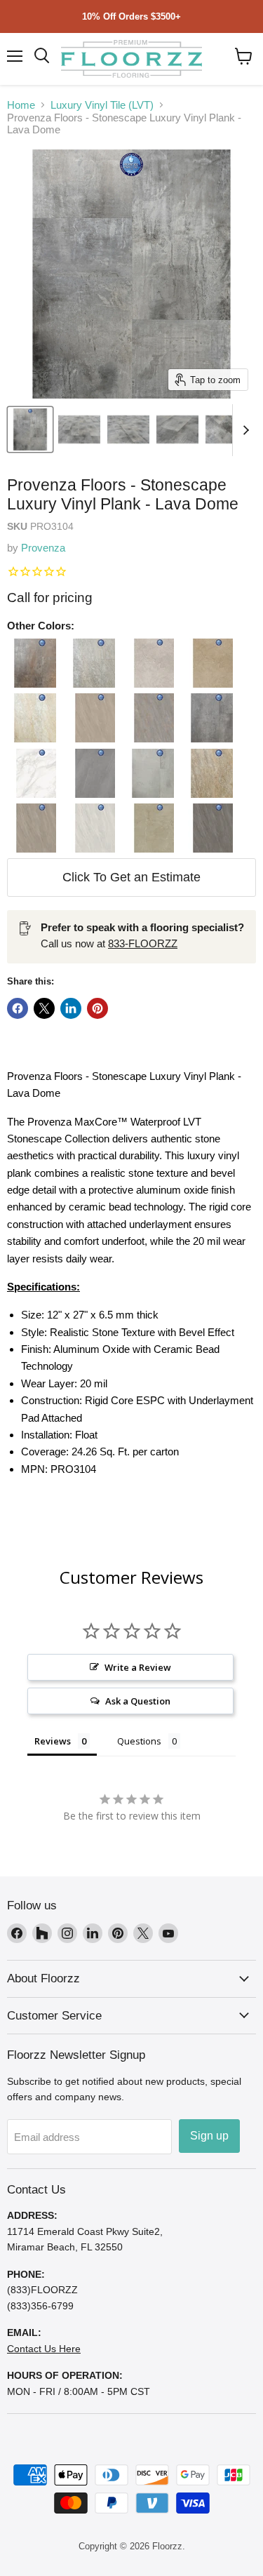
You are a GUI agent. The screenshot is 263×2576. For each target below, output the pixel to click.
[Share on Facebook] (18, 1008)
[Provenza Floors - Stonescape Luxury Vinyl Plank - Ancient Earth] (32, 663)
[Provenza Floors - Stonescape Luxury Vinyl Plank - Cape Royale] (149, 663)
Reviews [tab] (53, 1741)
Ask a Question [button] (138, 1701)
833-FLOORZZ (143, 943)
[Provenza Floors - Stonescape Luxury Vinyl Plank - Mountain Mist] (149, 773)
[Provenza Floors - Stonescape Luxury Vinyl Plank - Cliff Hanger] (208, 663)
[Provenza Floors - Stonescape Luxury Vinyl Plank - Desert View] (32, 718)
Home (21, 105)
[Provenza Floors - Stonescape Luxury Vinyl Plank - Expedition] (149, 718)
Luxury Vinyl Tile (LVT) (102, 105)
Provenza (43, 548)
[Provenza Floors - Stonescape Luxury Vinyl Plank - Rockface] (149, 828)
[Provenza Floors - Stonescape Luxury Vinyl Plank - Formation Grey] (208, 718)
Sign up (209, 2136)
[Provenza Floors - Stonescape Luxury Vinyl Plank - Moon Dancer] (90, 773)
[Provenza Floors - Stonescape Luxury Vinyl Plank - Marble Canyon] (32, 773)
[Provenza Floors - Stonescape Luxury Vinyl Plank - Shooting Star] (208, 828)
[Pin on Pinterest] (97, 1008)
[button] (244, 56)
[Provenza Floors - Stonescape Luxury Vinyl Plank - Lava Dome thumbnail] (30, 429)
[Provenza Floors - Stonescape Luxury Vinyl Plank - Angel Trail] (90, 663)
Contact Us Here (44, 2349)
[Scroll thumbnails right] (243, 430)
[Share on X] (44, 1008)
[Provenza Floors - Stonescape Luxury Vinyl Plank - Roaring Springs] (90, 828)
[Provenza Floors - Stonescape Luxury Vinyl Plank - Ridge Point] (32, 828)
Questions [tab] (139, 1741)
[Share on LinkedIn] (71, 1008)
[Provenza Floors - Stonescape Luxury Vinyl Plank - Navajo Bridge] (208, 773)
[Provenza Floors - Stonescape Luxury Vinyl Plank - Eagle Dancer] (90, 718)
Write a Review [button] (138, 1667)
